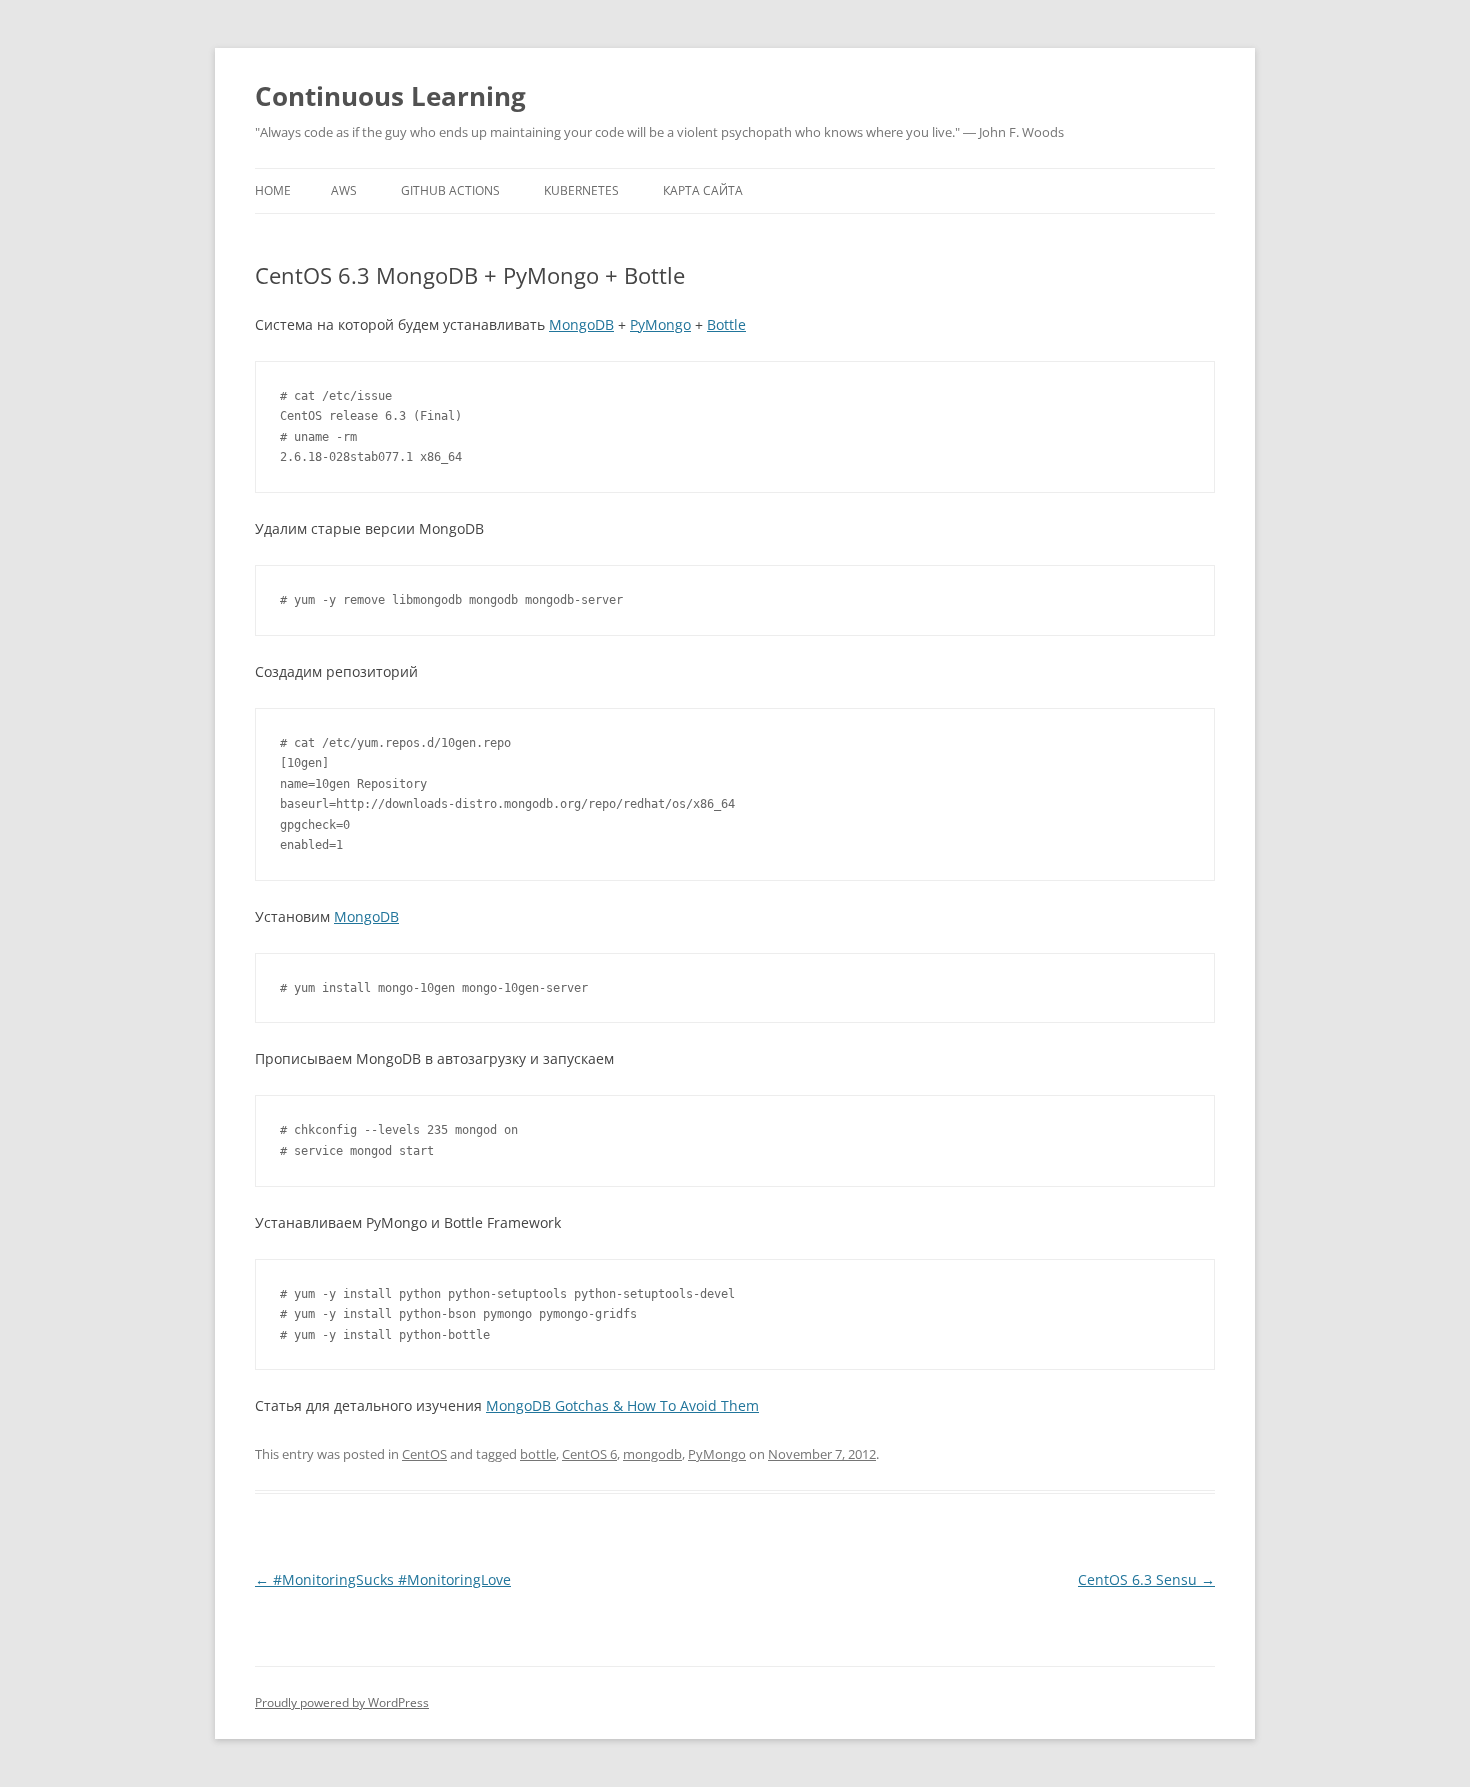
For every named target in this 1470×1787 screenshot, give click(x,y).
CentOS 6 (589, 1454)
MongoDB (581, 324)
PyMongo (660, 324)
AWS (344, 190)
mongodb (652, 1454)
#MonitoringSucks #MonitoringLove (383, 1579)
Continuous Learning (390, 96)
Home (273, 190)
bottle (538, 1454)
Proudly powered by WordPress (342, 1702)
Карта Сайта (703, 190)
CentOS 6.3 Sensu (1146, 1579)
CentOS (424, 1454)
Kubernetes (581, 190)
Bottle (726, 324)
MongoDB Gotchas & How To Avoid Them (622, 1405)
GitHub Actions (450, 190)
